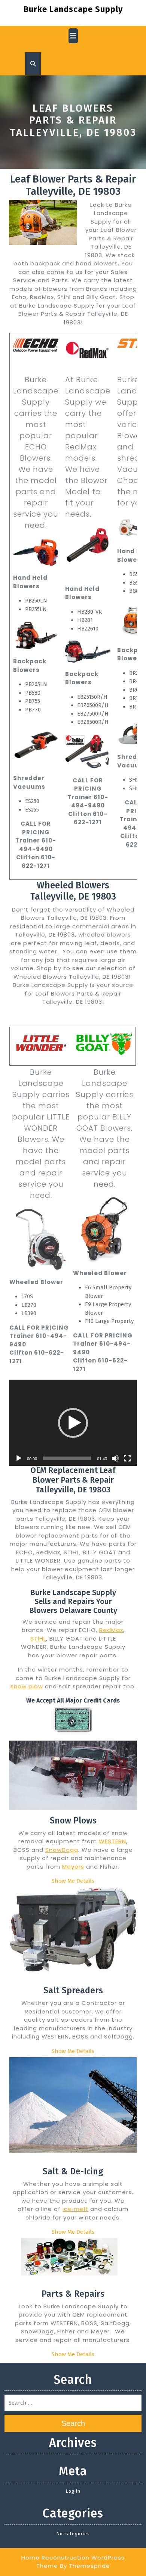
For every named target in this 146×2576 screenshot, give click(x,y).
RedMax (111, 1630)
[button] (73, 1423)
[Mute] (115, 1458)
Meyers (73, 1867)
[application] (73, 1423)
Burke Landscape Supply (73, 9)
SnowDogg (62, 1850)
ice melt (75, 2209)
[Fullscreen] (127, 1458)
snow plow (27, 1686)
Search (73, 2423)
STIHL (38, 1639)
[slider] (67, 1458)
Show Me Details (73, 1881)
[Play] (19, 1458)
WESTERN (112, 1841)
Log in (73, 2491)
